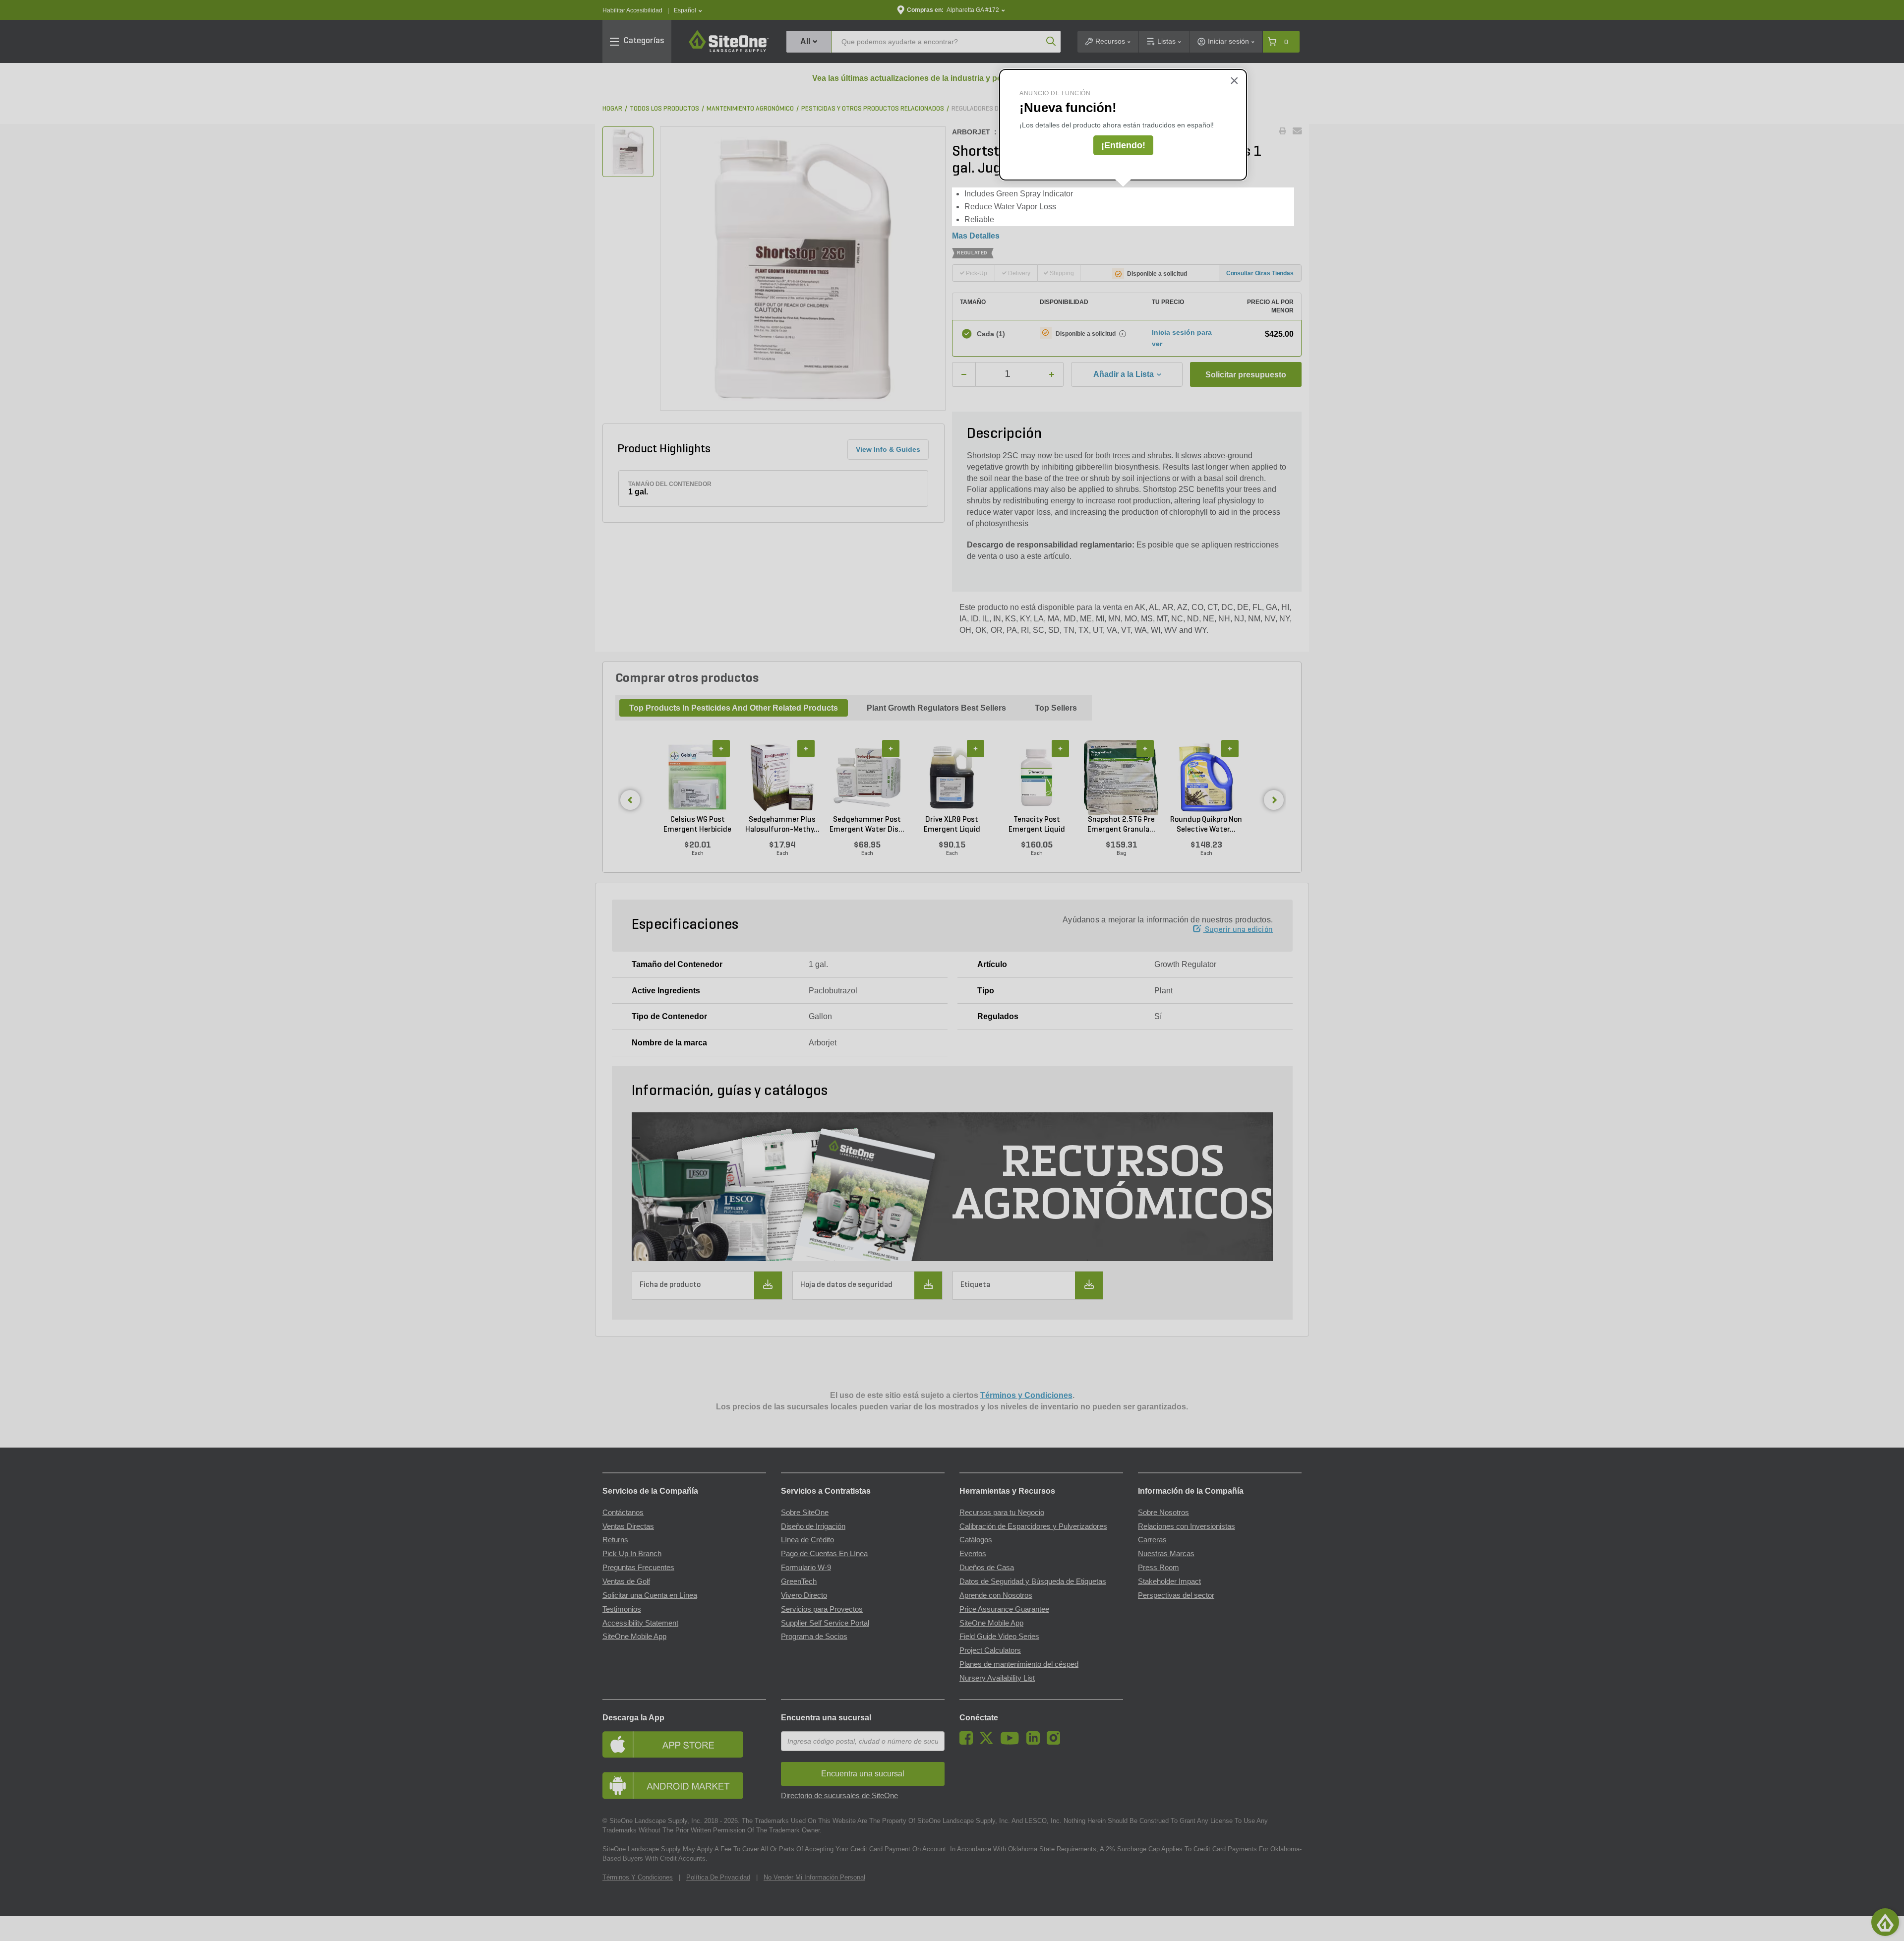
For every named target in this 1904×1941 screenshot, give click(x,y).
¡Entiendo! (1123, 145)
